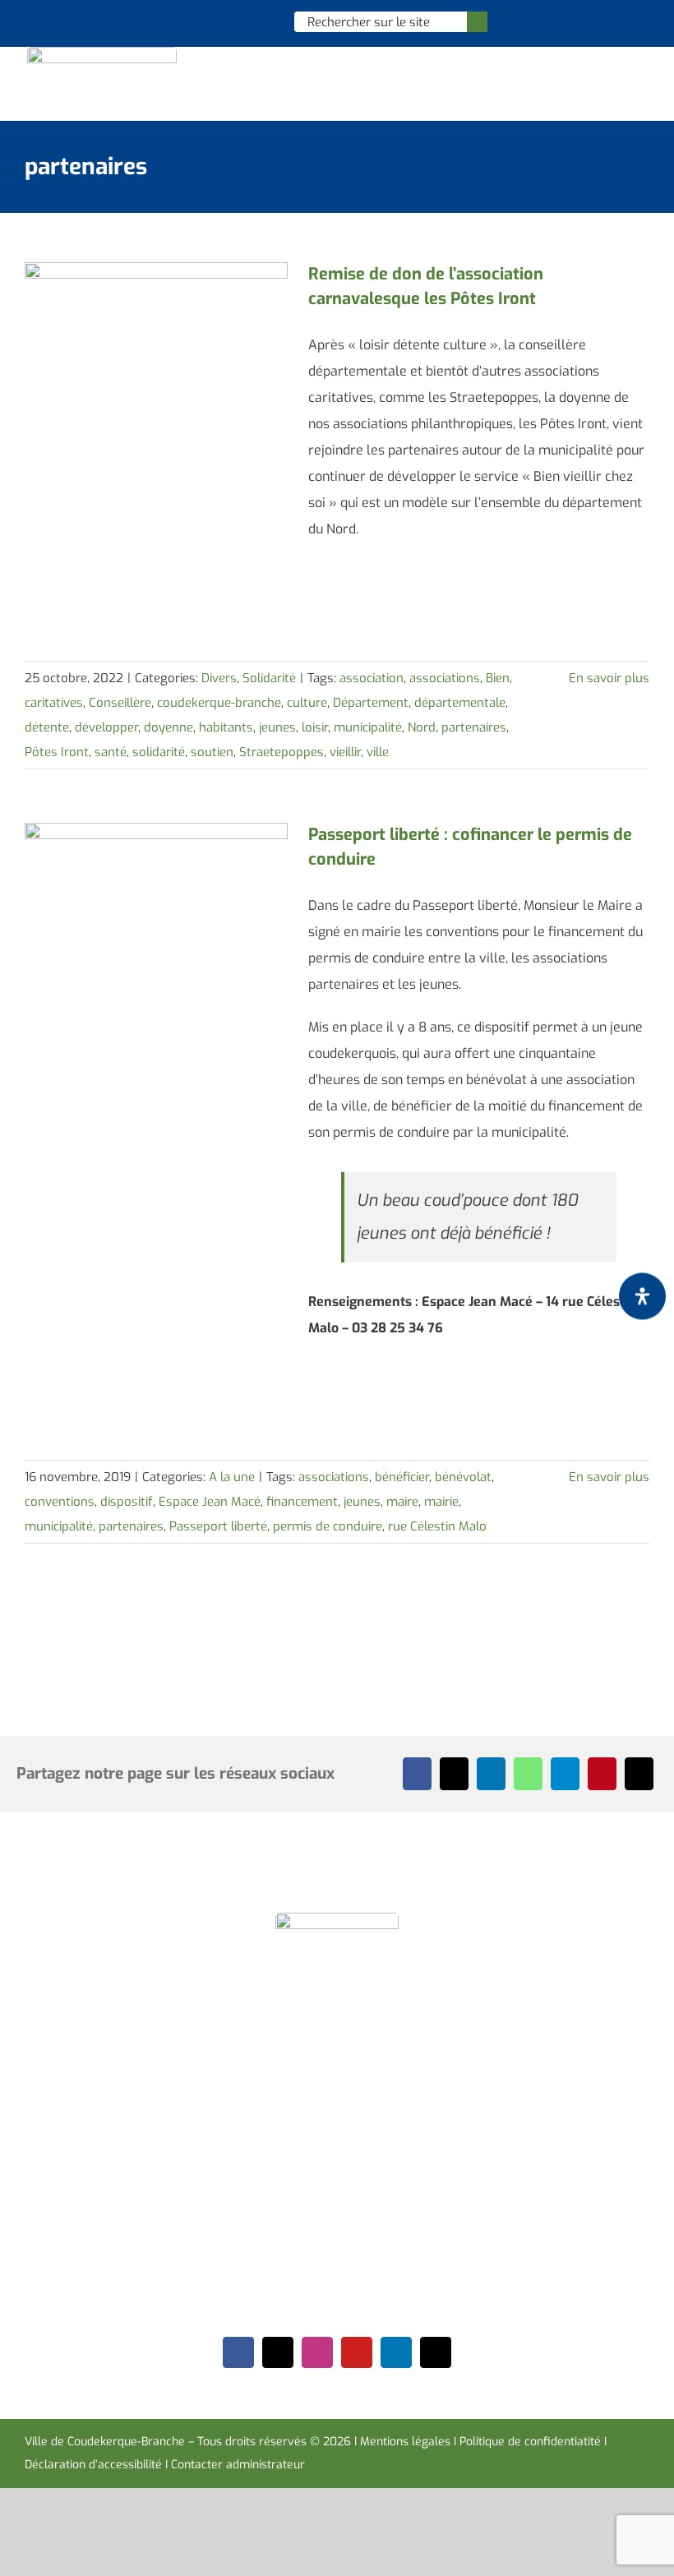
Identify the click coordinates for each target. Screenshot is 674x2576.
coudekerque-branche (219, 703)
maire (402, 1502)
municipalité (368, 727)
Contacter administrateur (238, 2465)
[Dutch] (197, 21)
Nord (422, 727)
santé (111, 752)
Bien (498, 678)
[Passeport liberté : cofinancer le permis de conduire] (156, 906)
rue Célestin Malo (437, 1526)
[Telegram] (565, 1774)
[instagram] (317, 2352)
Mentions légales (405, 2442)
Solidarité (269, 678)
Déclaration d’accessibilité (93, 2465)
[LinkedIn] (491, 1774)
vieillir (345, 752)
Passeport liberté (218, 1526)
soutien (212, 752)
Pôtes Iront (57, 752)
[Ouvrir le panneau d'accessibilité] (642, 1297)
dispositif (127, 1502)
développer (106, 727)
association (372, 678)
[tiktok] (436, 2352)
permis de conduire (328, 1526)
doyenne (168, 727)
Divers (219, 678)
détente (47, 727)
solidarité (159, 752)
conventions (60, 1502)
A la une (232, 1477)
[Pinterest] (602, 1774)
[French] (240, 21)
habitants (226, 727)
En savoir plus (609, 678)
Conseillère (120, 703)
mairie (441, 1502)
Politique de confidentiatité (530, 2442)
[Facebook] (417, 1774)
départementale (460, 703)
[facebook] (238, 2352)
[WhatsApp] (528, 1774)
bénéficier (402, 1477)
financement (302, 1502)
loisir (315, 727)
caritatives (54, 703)
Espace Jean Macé (210, 1502)
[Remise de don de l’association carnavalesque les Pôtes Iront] (156, 345)
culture (307, 703)
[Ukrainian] (261, 21)
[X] (454, 1774)
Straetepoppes (282, 752)
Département (371, 703)
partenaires (474, 727)
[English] (219, 21)
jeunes (277, 727)
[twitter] (278, 2352)
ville (378, 752)
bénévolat (463, 1477)
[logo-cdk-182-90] (102, 53)
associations (445, 678)
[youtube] (357, 2352)
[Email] (639, 1774)
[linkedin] (396, 2352)
